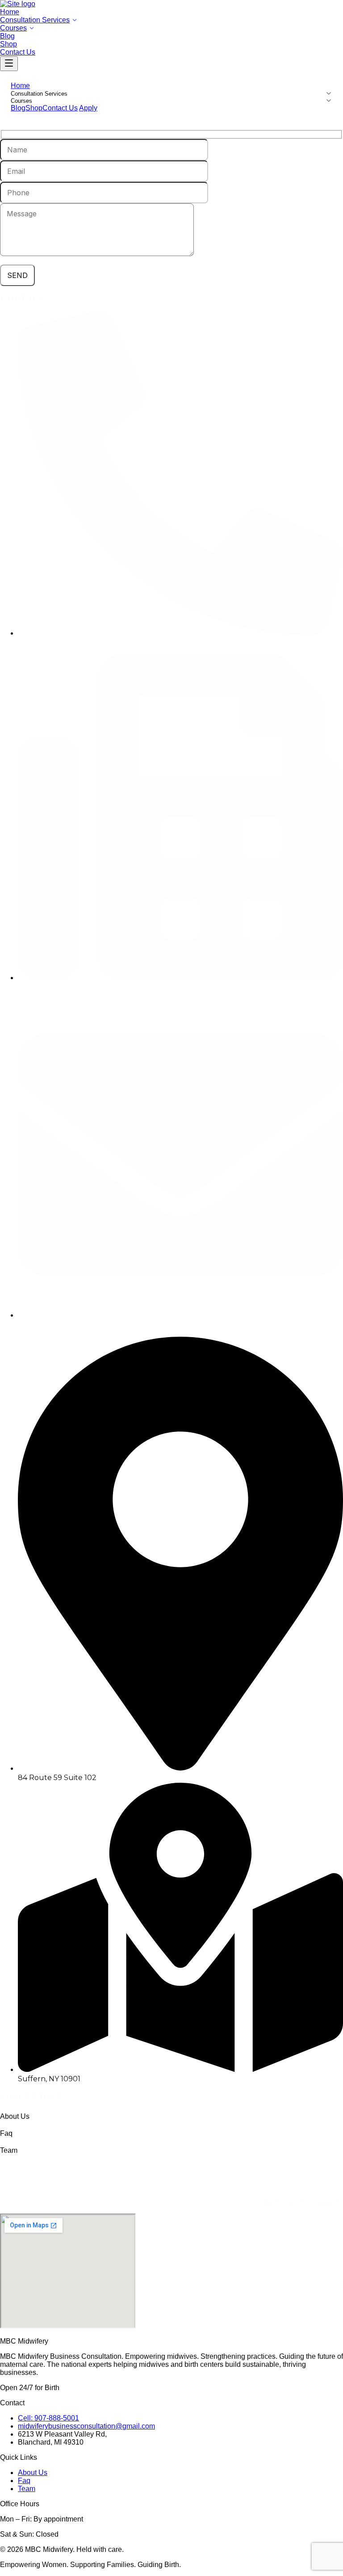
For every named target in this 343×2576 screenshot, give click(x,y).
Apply (88, 108)
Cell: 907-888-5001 (48, 2418)
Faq (24, 2481)
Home (10, 12)
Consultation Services (35, 20)
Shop (8, 44)
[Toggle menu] (9, 64)
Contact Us (18, 52)
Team (27, 2489)
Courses (13, 28)
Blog (7, 36)
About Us (33, 2473)
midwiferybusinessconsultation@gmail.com (86, 2426)
